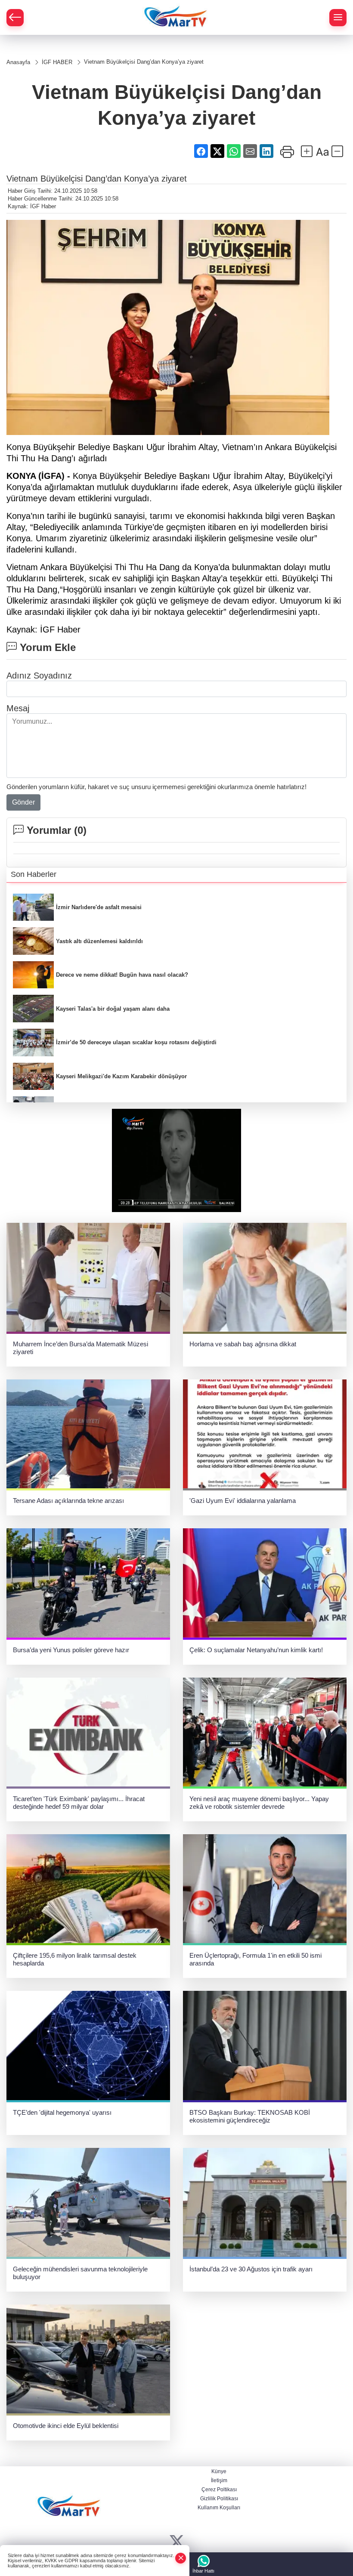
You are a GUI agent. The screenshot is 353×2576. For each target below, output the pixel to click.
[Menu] (338, 18)
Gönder (23, 802)
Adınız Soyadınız (39, 676)
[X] (177, 2542)
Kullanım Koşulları (219, 2508)
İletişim (219, 2480)
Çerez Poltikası (219, 2490)
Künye (219, 2471)
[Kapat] (181, 2558)
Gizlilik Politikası (219, 2499)
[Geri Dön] (15, 18)
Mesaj (18, 708)
